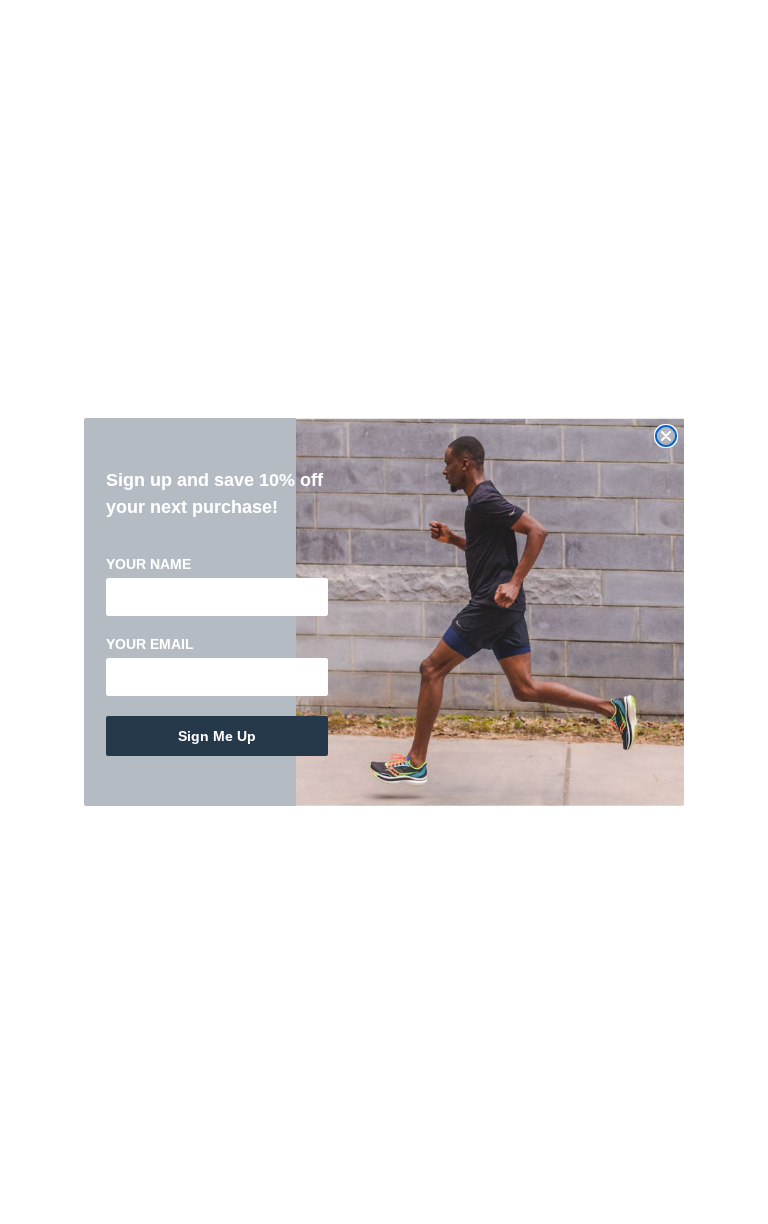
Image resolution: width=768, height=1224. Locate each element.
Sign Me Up (217, 736)
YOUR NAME (148, 564)
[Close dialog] (666, 436)
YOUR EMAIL (150, 644)
